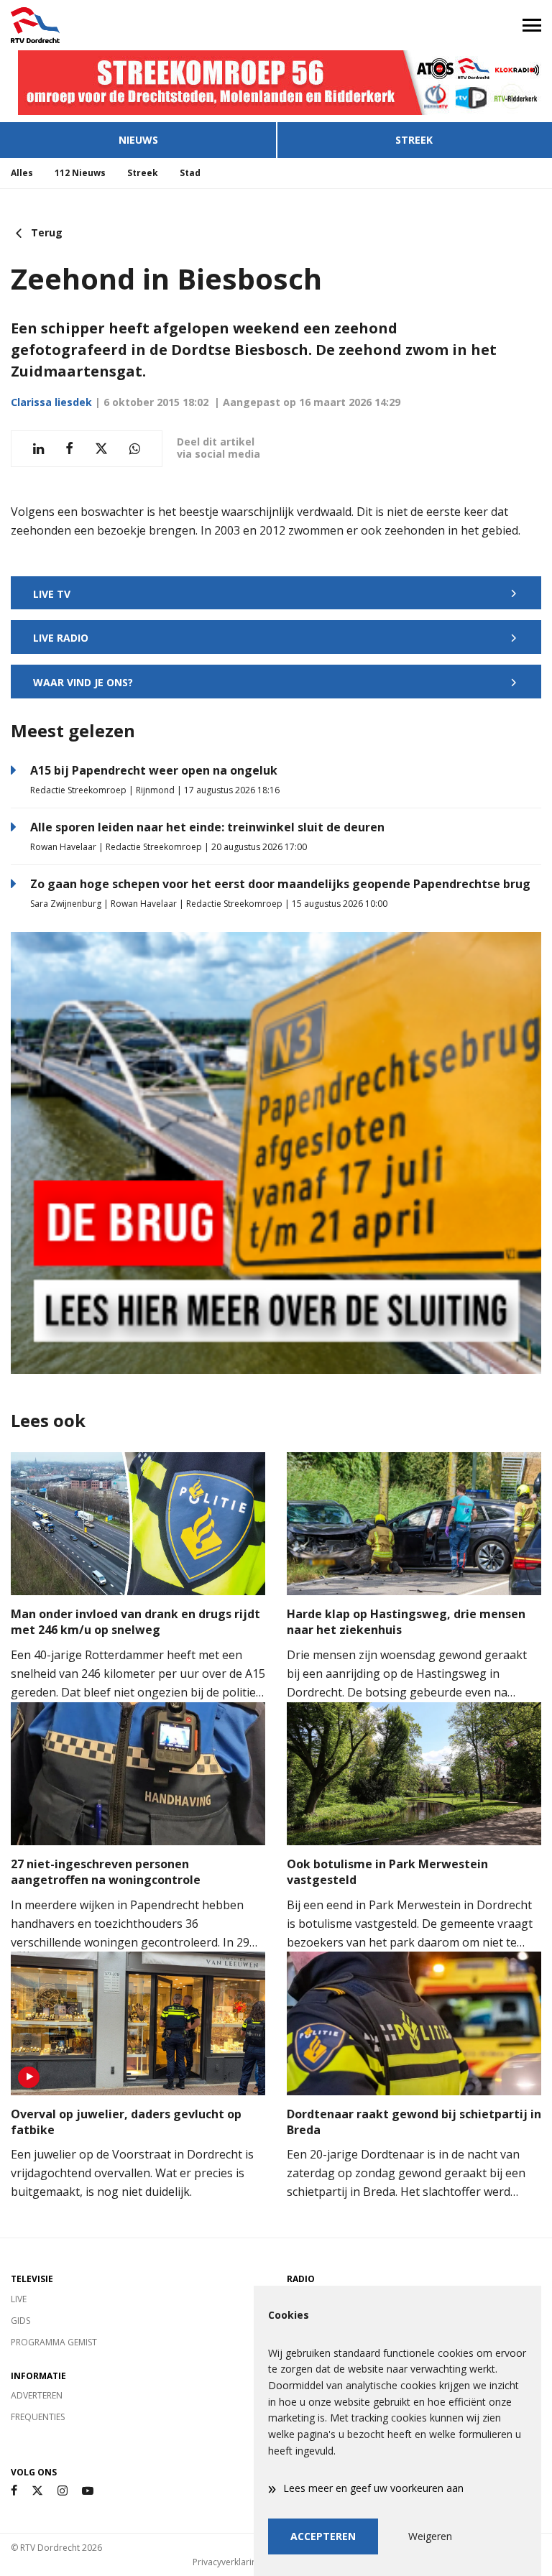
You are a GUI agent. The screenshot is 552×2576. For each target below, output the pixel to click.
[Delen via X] (101, 449)
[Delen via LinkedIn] (38, 449)
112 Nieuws (80, 173)
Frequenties (38, 2417)
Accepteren (323, 2536)
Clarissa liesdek (51, 402)
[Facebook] (14, 2491)
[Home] (138, 25)
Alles (22, 173)
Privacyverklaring (227, 2562)
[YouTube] (88, 2491)
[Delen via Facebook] (69, 449)
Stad (190, 173)
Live (19, 2299)
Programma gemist (54, 2342)
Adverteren (37, 2395)
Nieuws (138, 140)
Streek (414, 140)
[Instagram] (63, 2491)
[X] (37, 2491)
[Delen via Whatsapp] (135, 449)
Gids (20, 2321)
